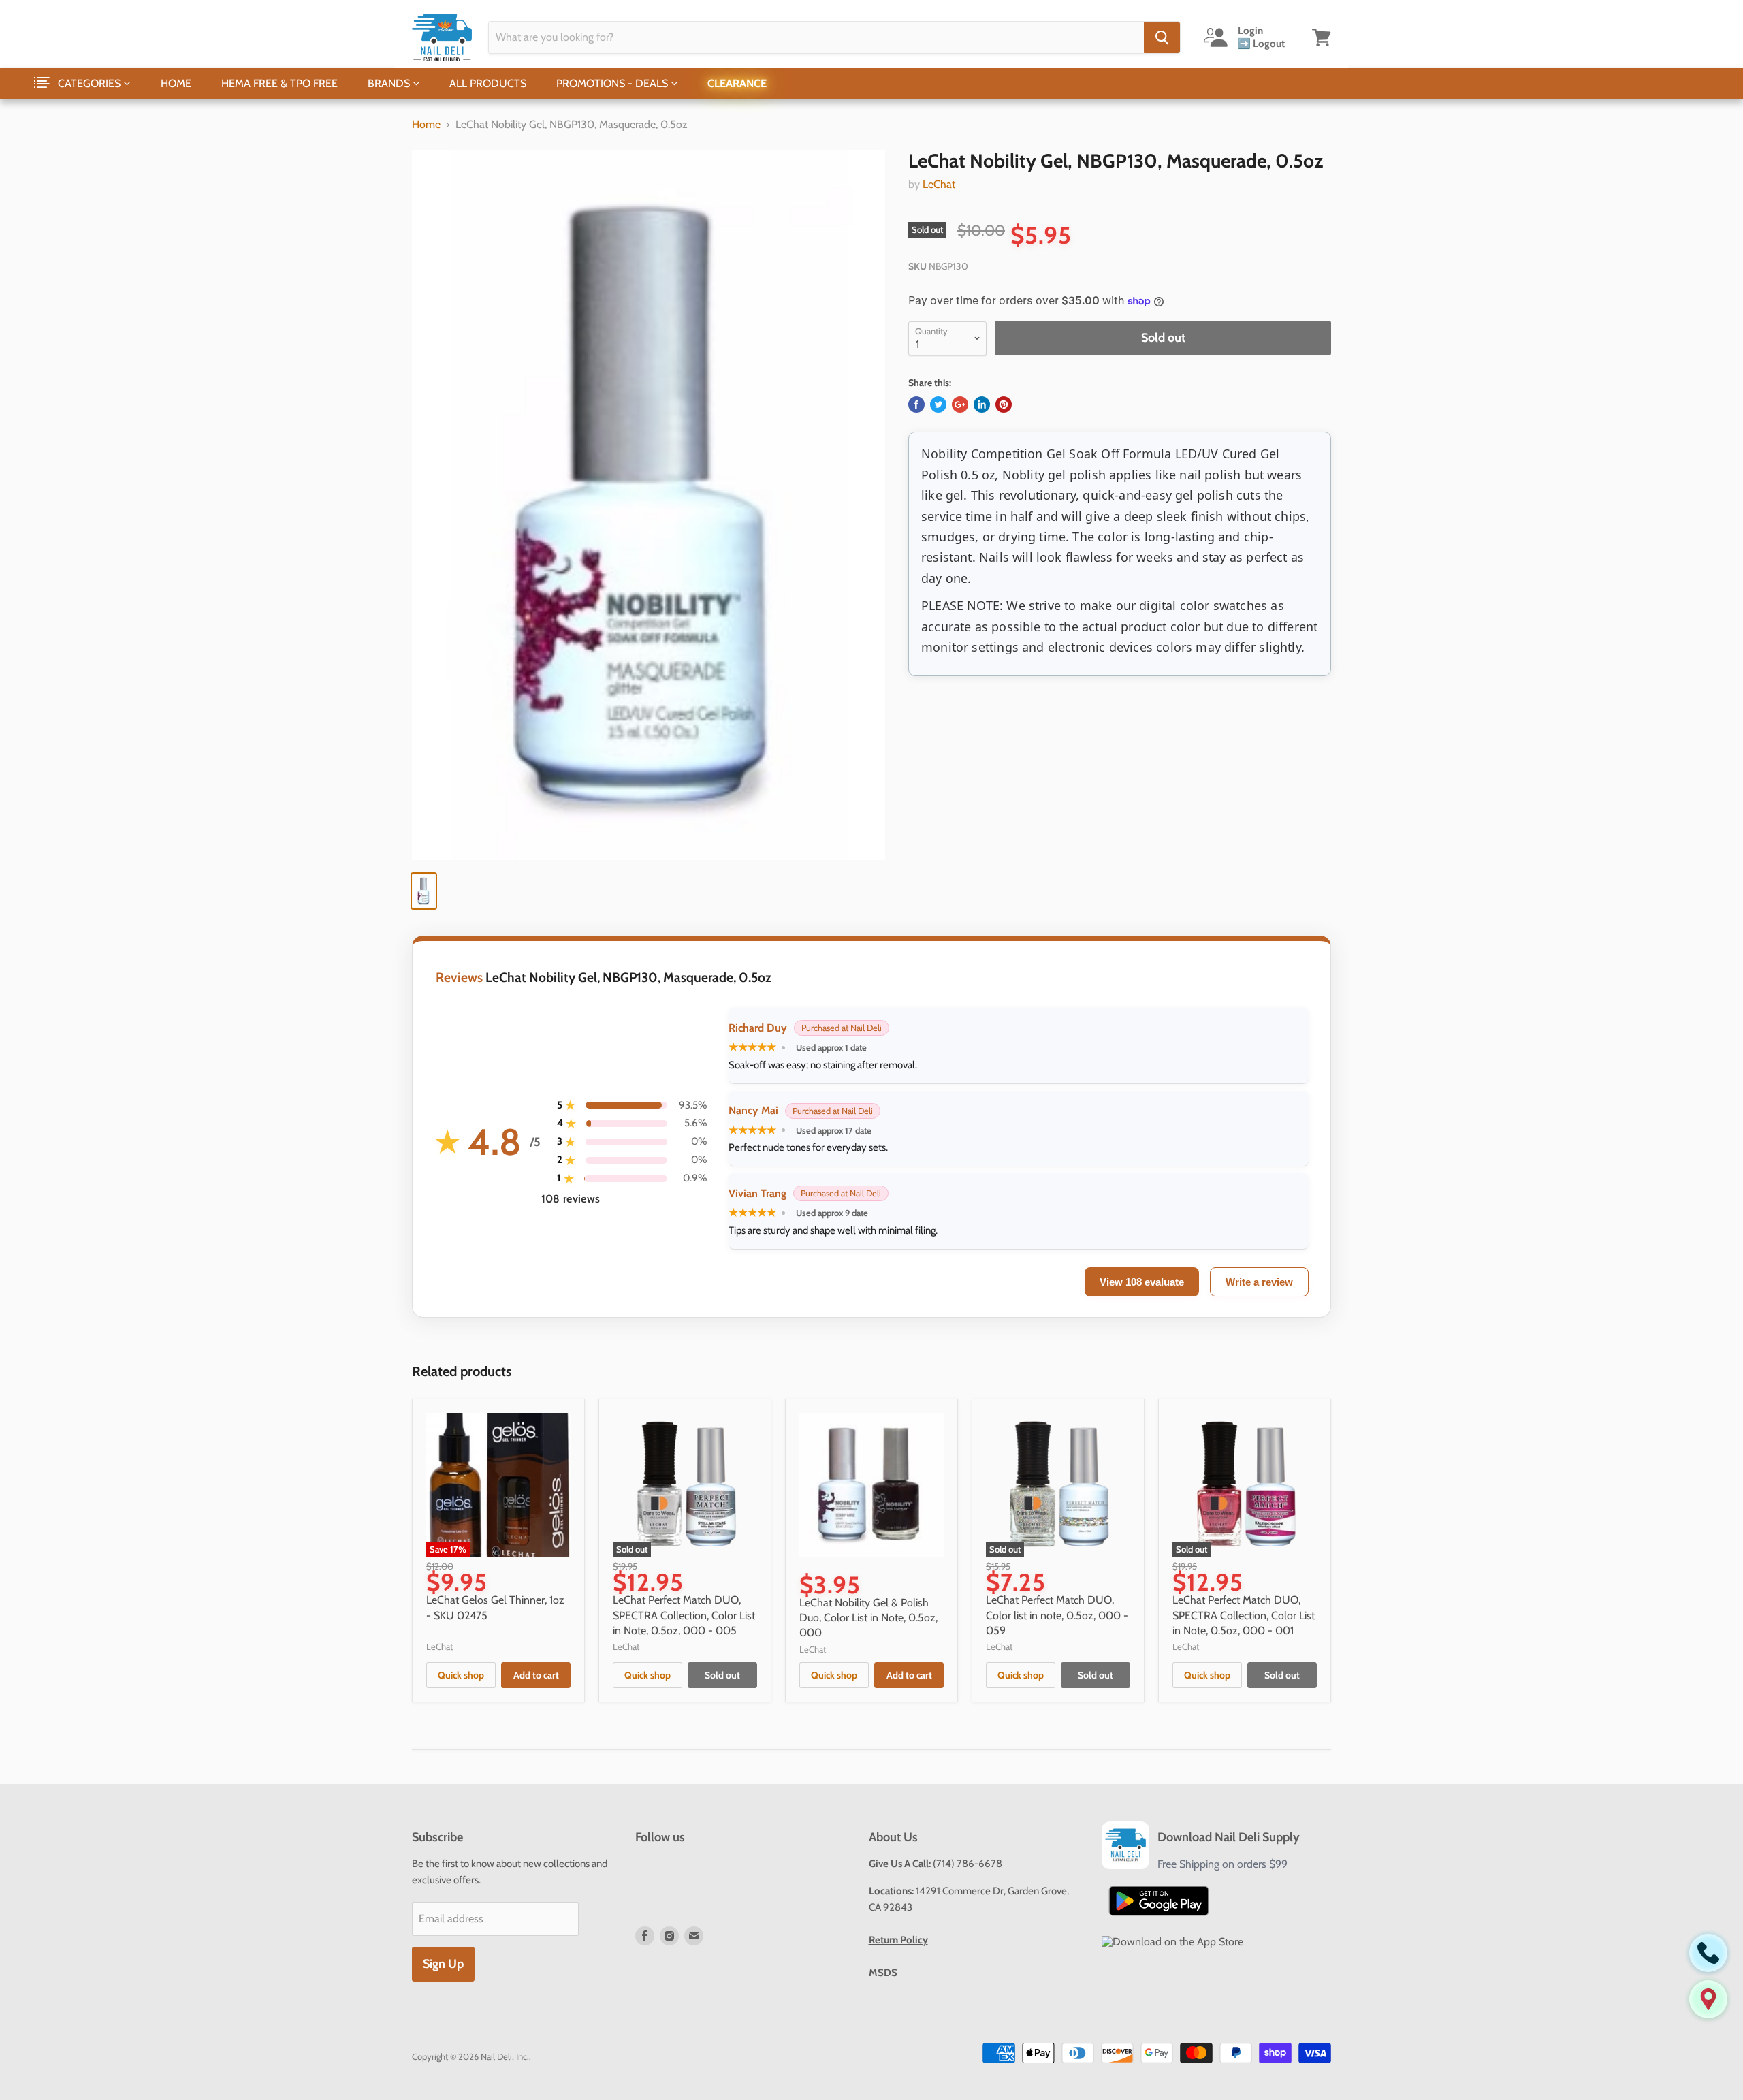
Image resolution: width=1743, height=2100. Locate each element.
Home (176, 83)
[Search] (1162, 37)
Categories (91, 83)
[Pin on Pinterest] (1004, 404)
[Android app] (1159, 1901)
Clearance (737, 83)
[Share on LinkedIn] (982, 404)
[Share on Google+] (960, 404)
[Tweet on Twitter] (938, 404)
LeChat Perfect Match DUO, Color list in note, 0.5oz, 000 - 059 (1057, 1615)
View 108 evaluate (1142, 1282)
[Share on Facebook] (916, 404)
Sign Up (443, 1964)
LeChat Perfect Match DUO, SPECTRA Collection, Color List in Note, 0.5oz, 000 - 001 (1244, 1615)
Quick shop (461, 1675)
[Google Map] (1708, 1999)
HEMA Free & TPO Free (279, 83)
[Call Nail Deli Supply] (1708, 1953)
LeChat (939, 184)
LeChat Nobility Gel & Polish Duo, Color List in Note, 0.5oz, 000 (868, 1618)
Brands (390, 83)
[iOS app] (1172, 1942)
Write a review (1259, 1282)
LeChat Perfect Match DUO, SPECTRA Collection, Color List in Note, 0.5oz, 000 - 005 (684, 1615)
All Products (488, 83)
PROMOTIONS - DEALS (613, 83)
